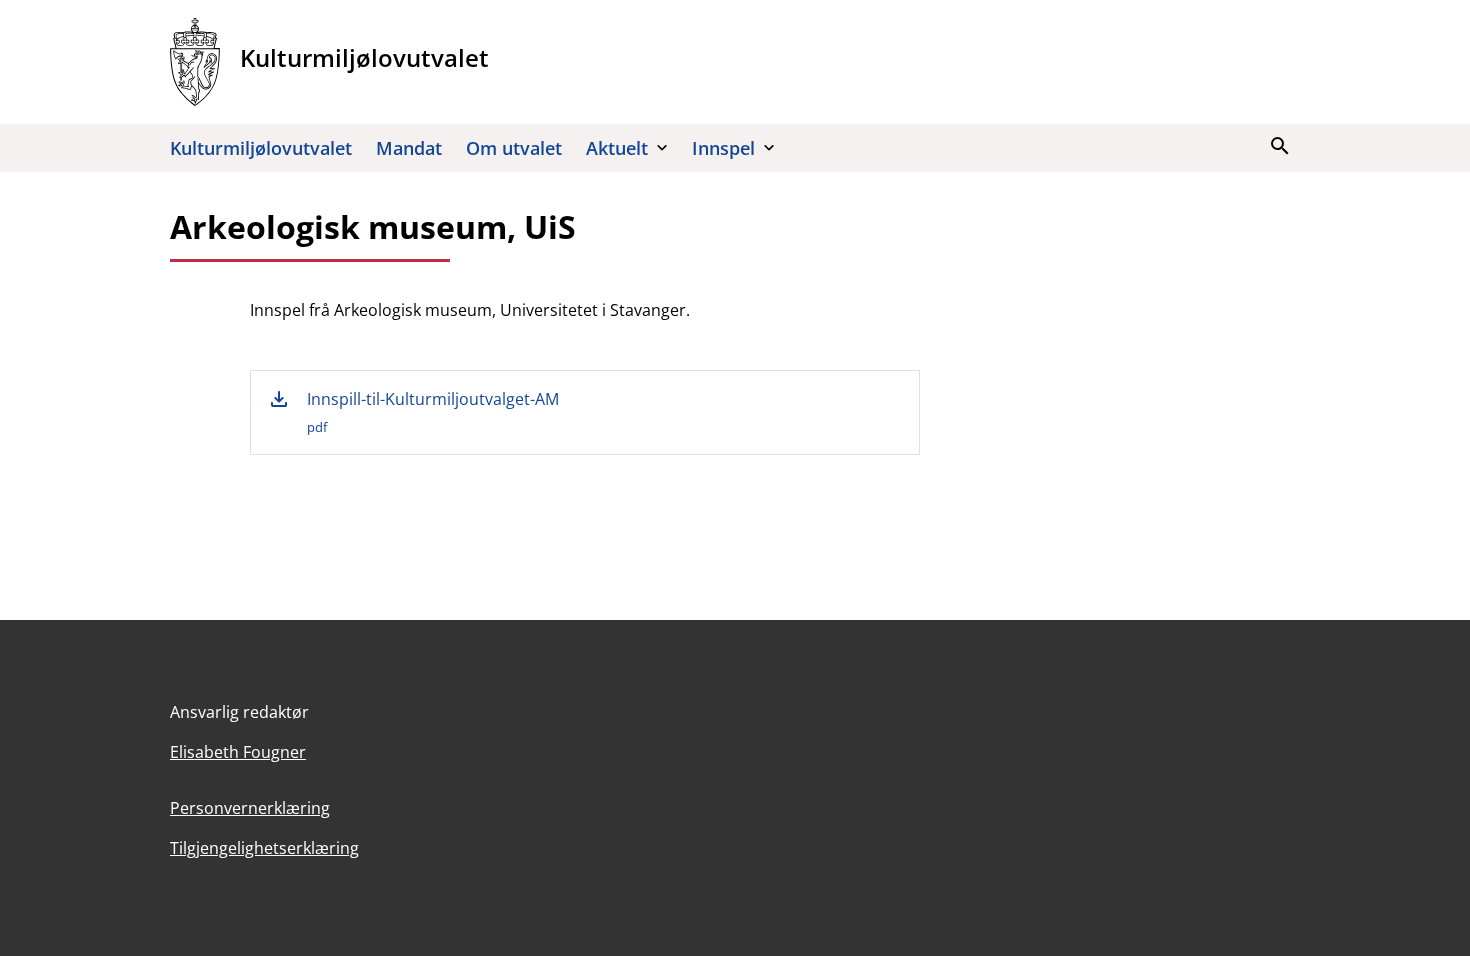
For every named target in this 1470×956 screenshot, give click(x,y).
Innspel (723, 148)
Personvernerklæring (250, 808)
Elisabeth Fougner (238, 752)
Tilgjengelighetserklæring (264, 848)
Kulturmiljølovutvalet (261, 148)
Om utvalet (514, 148)
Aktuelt (617, 148)
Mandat (409, 148)
